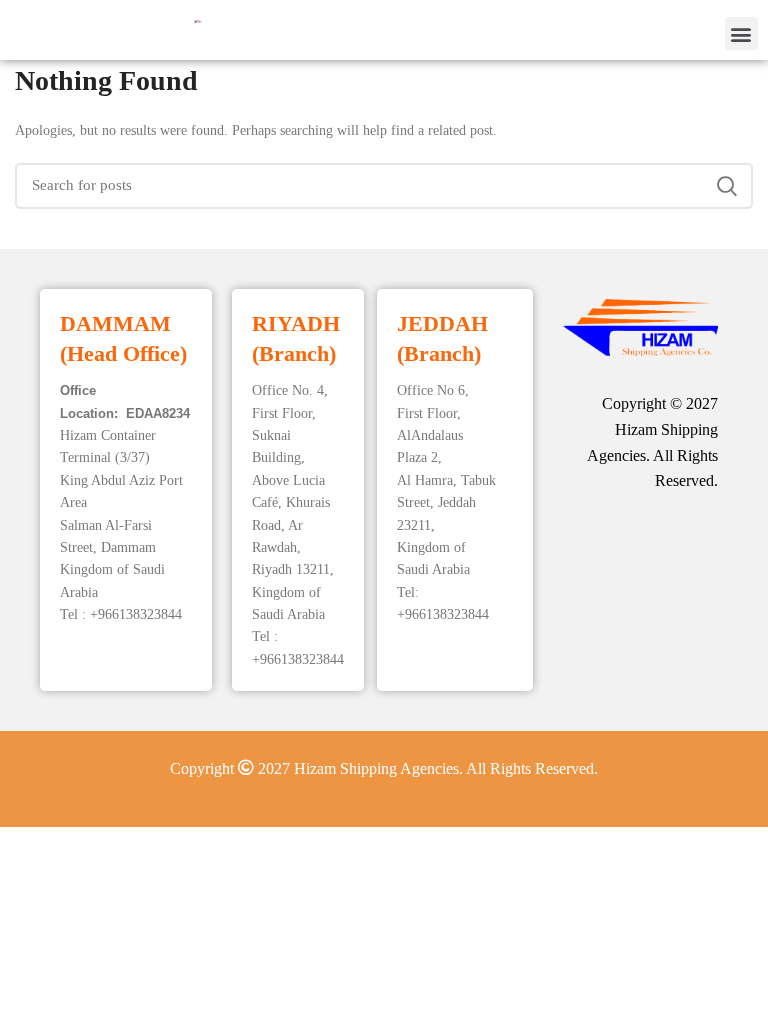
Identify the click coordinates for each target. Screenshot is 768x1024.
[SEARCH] (726, 186)
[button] (741, 33)
